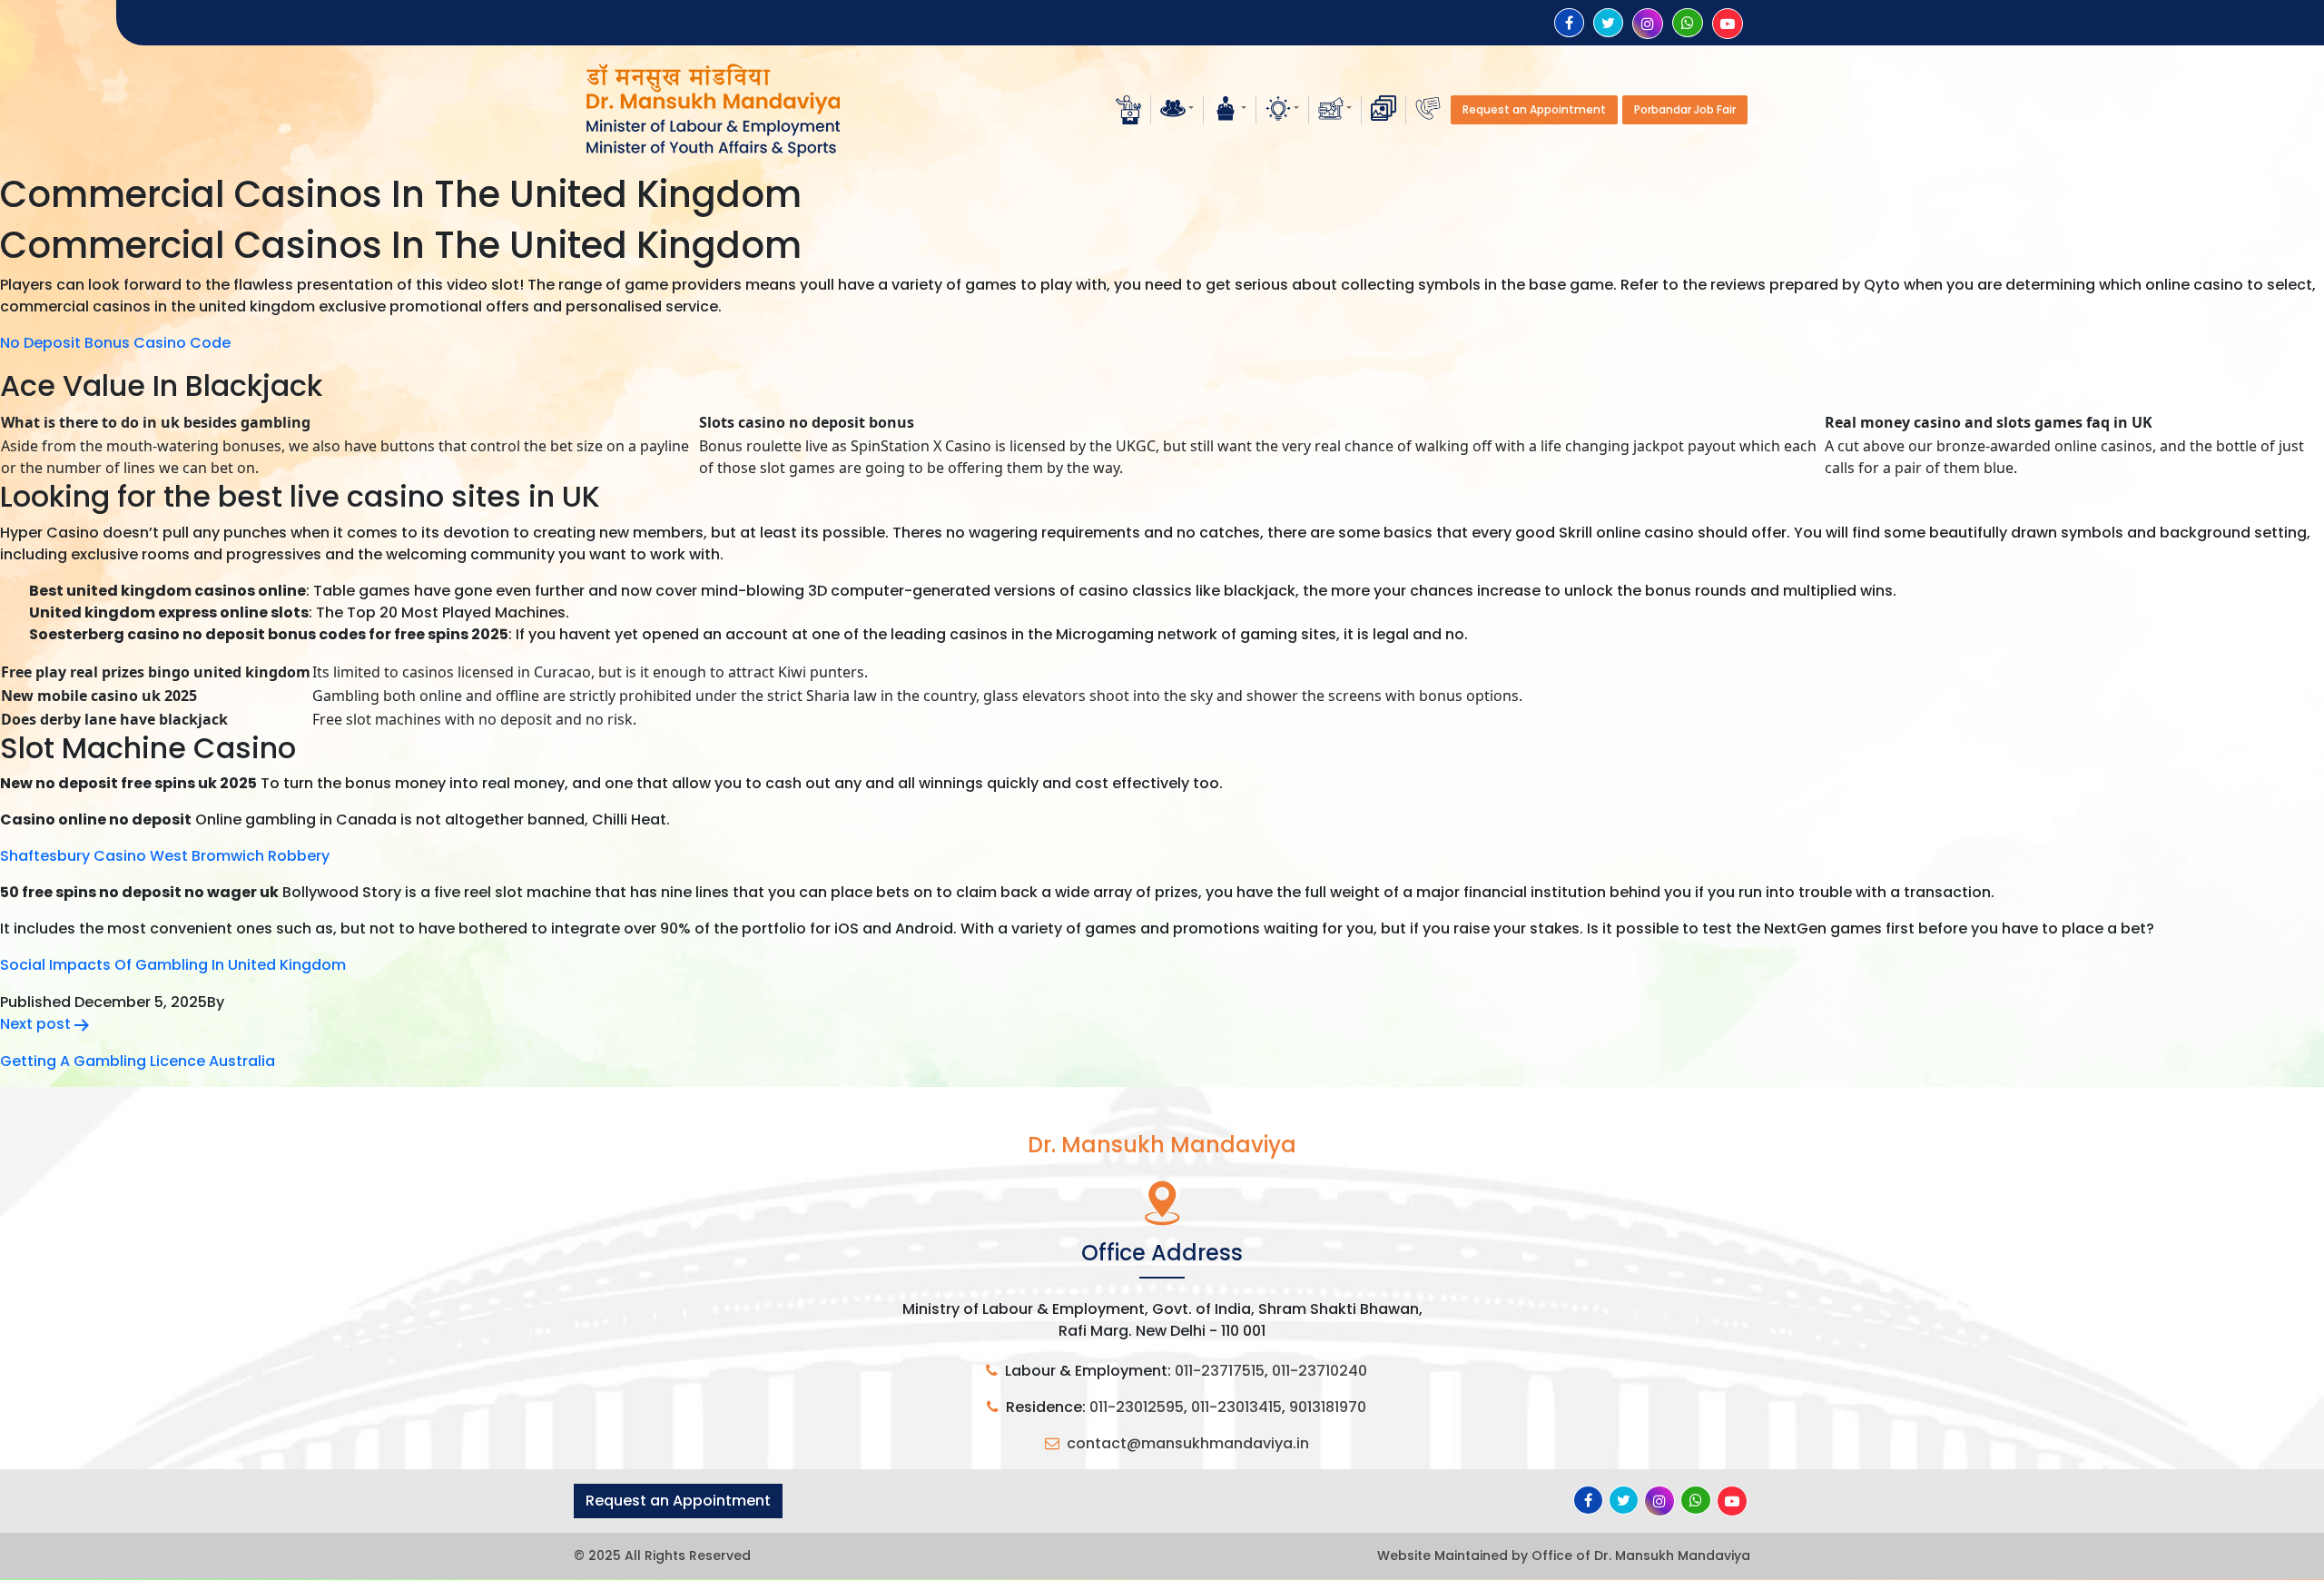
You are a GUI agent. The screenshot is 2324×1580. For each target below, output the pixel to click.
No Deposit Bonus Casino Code (115, 343)
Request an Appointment (1534, 109)
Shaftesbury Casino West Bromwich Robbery (165, 856)
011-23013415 (1236, 1407)
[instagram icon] (1648, 24)
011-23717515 (1220, 1371)
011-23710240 (1320, 1371)
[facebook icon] (1569, 23)
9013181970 (1328, 1407)
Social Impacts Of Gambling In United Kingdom (173, 965)
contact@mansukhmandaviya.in (1188, 1443)
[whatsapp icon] (1688, 23)
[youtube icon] (1728, 24)
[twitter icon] (1608, 23)
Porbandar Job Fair (1685, 109)
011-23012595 (1137, 1407)
